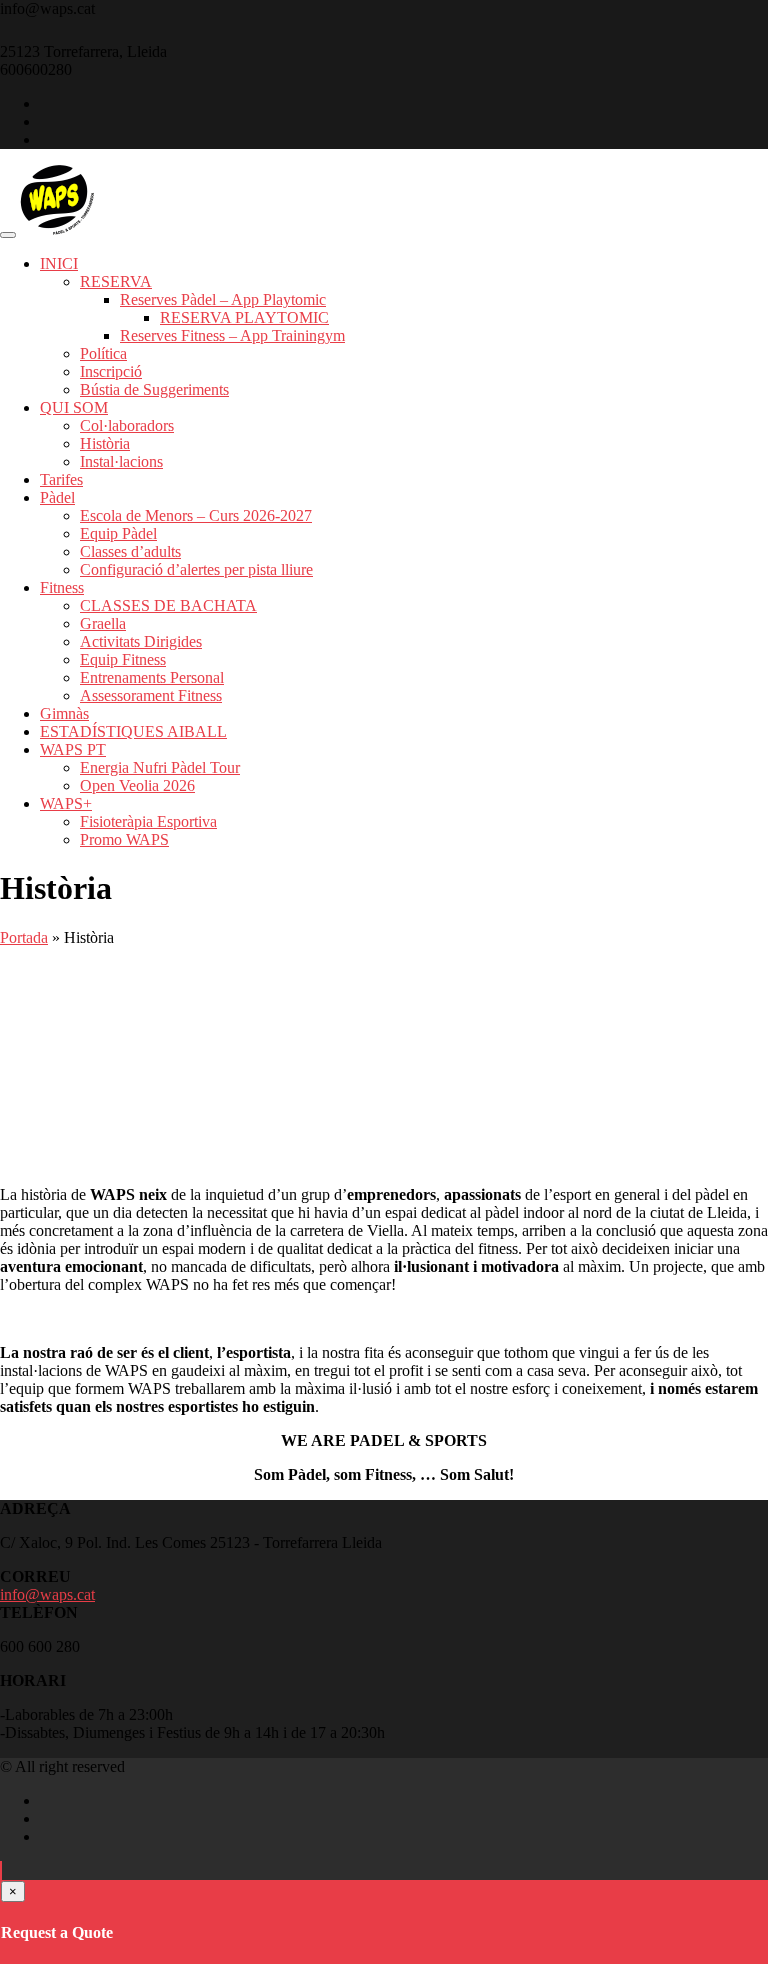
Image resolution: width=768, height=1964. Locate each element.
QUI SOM (74, 407)
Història (105, 443)
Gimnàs (64, 713)
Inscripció (111, 371)
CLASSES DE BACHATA (168, 605)
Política (103, 353)
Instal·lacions (121, 461)
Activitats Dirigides (141, 641)
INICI (59, 263)
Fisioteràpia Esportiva (148, 821)
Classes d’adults (130, 551)
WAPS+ (66, 803)
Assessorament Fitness (151, 695)
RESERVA (116, 281)
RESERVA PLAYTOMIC (244, 317)
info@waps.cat (47, 1594)
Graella (103, 623)
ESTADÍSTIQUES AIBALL (133, 731)
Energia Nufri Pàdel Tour (160, 767)
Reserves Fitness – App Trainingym (232, 335)
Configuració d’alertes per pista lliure (196, 569)
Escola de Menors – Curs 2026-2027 (196, 515)
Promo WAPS (124, 839)
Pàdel (57, 497)
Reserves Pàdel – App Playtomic (223, 299)
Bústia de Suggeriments (154, 389)
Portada (24, 937)
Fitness (62, 587)
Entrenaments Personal (152, 677)
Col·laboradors (127, 425)
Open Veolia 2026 (137, 785)
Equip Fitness (123, 659)
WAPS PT (73, 749)
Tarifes (61, 479)
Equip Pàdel (118, 533)
